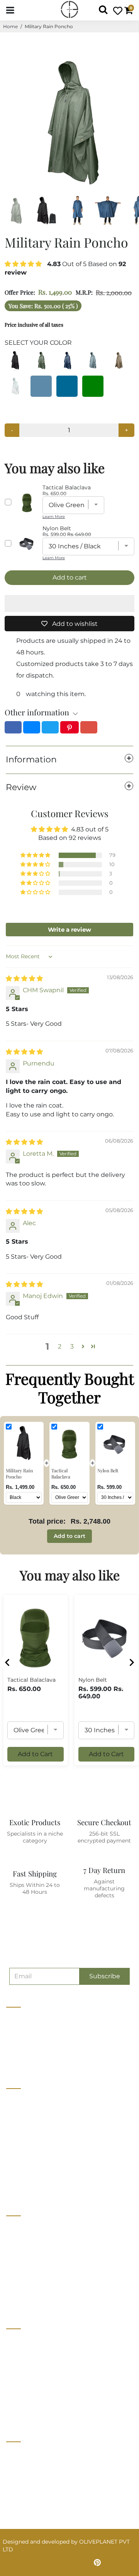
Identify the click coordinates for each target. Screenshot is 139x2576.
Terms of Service (29, 2171)
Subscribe (105, 1976)
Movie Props (23, 2256)
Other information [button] (37, 712)
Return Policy (25, 2369)
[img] (24, 979)
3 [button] (72, 1346)
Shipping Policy (27, 2383)
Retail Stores (23, 2227)
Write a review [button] (69, 930)
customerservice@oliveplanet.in (53, 2470)
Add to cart (69, 1536)
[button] (24, 264)
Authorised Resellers (34, 2284)
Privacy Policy (25, 2355)
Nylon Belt (93, 1680)
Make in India (24, 2270)
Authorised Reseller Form (41, 2299)
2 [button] (60, 1346)
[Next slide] (131, 1662)
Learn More (54, 517)
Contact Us (21, 2114)
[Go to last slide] (8, 1662)
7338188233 (25, 2454)
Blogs (14, 2157)
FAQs (14, 2397)
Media (14, 2143)
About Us (19, 2100)
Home (10, 26)
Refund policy (25, 2186)
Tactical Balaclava (31, 1680)
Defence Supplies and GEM (42, 2242)
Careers (16, 2129)
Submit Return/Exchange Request (52, 2412)
